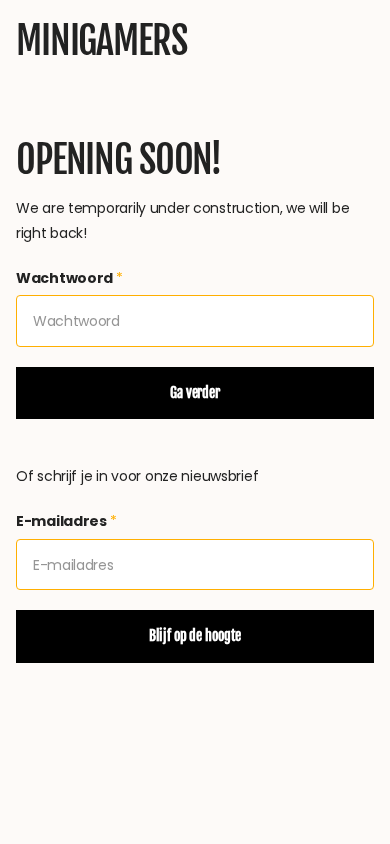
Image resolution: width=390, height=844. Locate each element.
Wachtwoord (69, 278)
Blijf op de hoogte (195, 635)
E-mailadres (66, 521)
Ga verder (195, 392)
